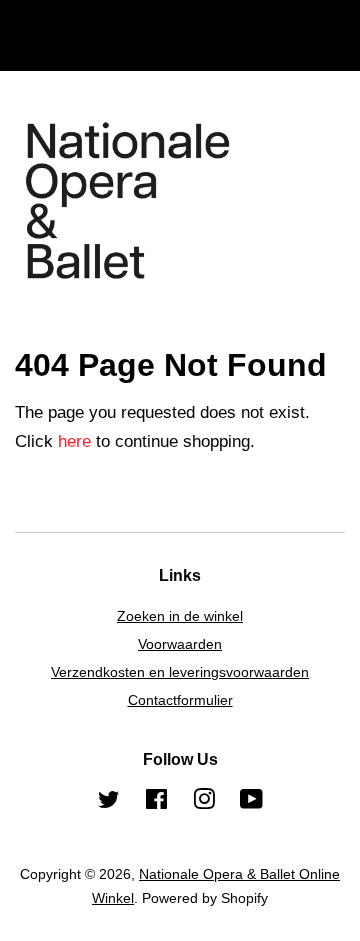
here (74, 441)
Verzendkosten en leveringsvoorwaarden (180, 672)
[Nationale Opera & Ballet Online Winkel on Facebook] (156, 803)
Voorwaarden (180, 644)
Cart (329, 51)
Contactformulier (180, 700)
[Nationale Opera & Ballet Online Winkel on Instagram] (204, 803)
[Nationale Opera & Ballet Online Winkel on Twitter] (109, 803)
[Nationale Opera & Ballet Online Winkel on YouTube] (251, 803)
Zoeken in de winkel (180, 616)
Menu (60, 51)
